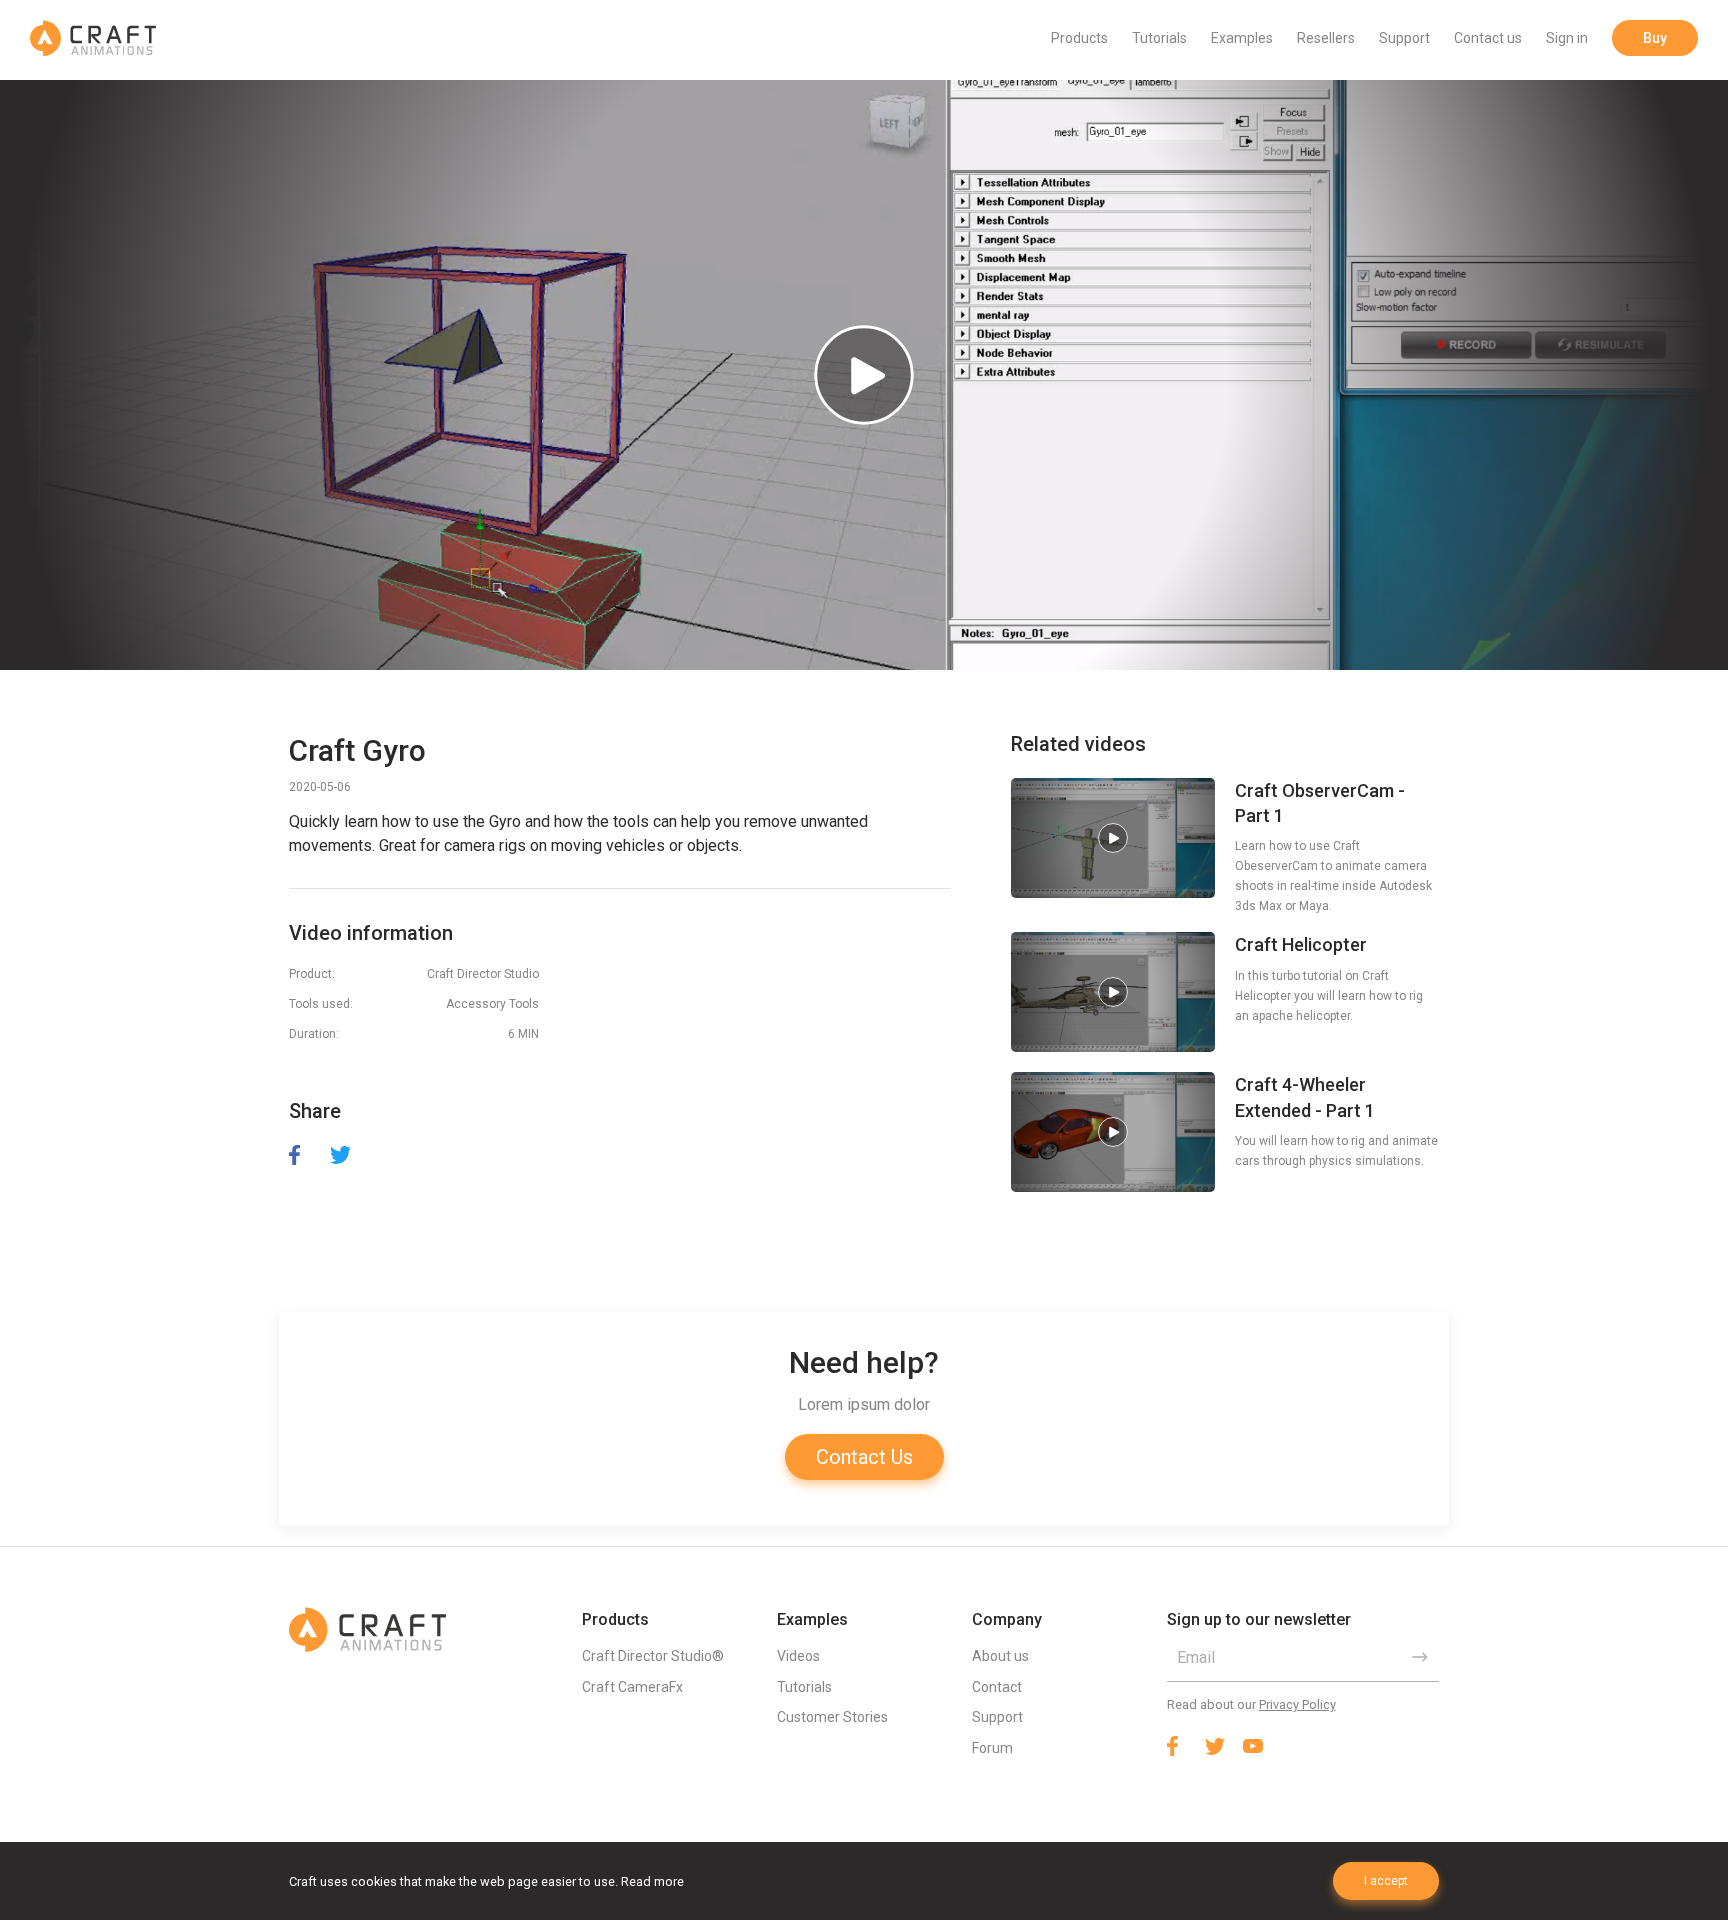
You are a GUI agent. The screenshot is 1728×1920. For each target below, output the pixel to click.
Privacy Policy (1297, 1704)
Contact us (1488, 38)
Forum (992, 1748)
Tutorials (1159, 38)
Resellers (1326, 38)
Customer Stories (832, 1717)
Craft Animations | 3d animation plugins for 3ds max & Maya (93, 38)
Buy (1655, 38)
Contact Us (864, 1457)
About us (1000, 1656)
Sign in (1567, 38)
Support (1404, 38)
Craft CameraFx (632, 1687)
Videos (798, 1656)
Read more (652, 1881)
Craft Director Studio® (653, 1656)
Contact (997, 1687)
